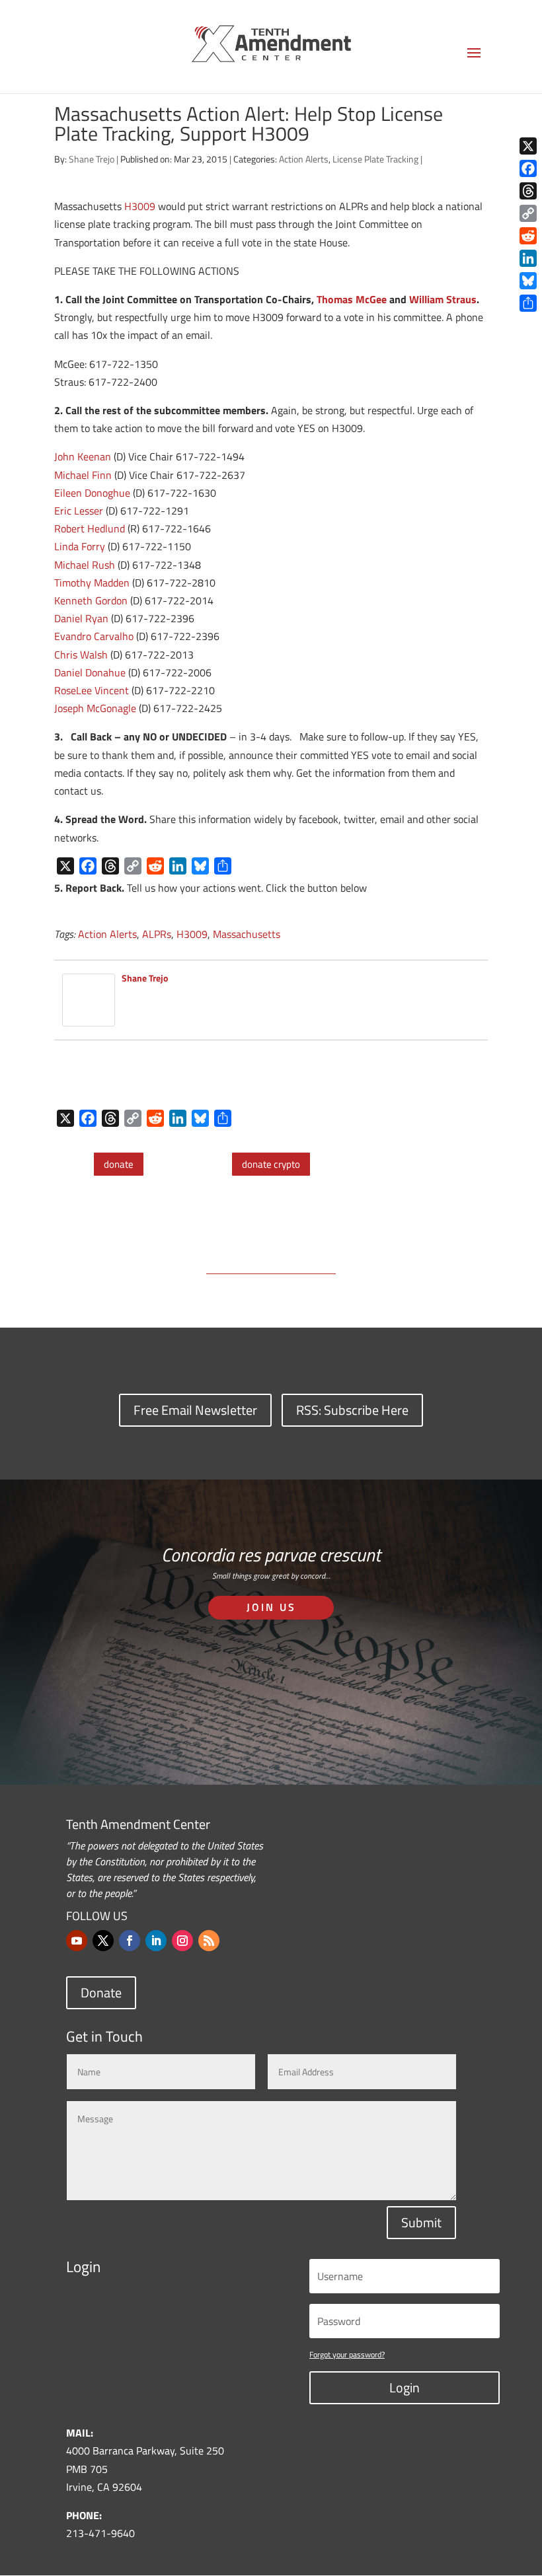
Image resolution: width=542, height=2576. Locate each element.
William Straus (443, 299)
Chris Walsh (81, 655)
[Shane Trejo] (89, 1017)
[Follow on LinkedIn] (156, 1941)
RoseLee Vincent (92, 690)
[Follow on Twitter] (103, 1941)
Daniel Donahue (90, 672)
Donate (101, 1992)
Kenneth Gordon (91, 600)
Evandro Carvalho (94, 636)
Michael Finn (83, 475)
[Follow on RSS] (209, 1941)
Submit (421, 2222)
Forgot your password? (347, 2354)
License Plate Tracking (375, 159)
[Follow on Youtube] (77, 1941)
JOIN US (271, 1607)
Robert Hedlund (90, 528)
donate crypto (271, 1164)
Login (405, 2387)
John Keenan (83, 456)
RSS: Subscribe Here (352, 1410)
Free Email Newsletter (195, 1410)
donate (119, 1164)
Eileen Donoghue (92, 493)
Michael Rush (85, 565)
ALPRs (157, 934)
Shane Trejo (92, 159)
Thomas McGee (352, 299)
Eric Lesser (79, 511)
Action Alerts (304, 159)
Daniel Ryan (81, 618)
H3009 (140, 206)
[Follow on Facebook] (130, 1941)
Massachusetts (247, 934)
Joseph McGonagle (95, 708)
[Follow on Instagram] (182, 1941)
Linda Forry (80, 546)
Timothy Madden (92, 583)
